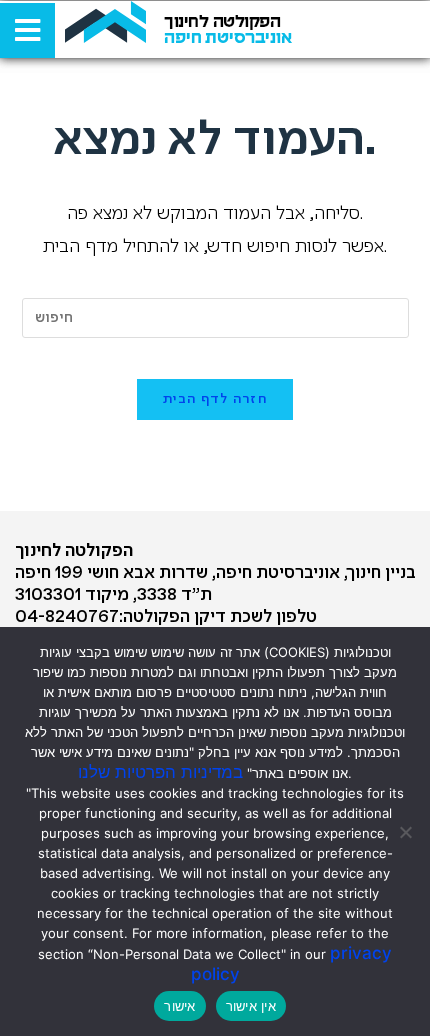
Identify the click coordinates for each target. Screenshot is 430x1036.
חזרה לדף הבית (215, 399)
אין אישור (251, 1006)
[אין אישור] (405, 832)
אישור (179, 1006)
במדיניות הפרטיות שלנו (160, 772)
